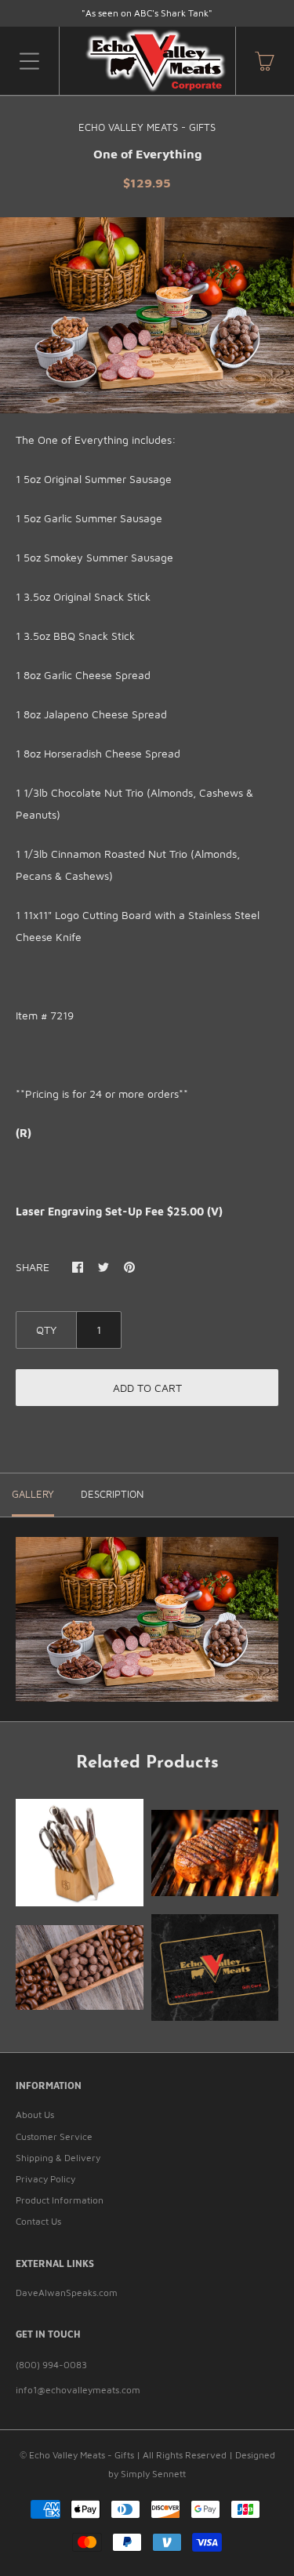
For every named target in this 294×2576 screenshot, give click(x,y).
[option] (147, 315)
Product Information (60, 2200)
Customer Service (54, 2136)
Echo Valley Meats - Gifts (82, 2455)
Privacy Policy (45, 2179)
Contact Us (38, 2221)
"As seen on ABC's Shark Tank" (147, 13)
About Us (35, 2115)
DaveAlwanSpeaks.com (67, 2293)
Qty (46, 1330)
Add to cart (147, 1388)
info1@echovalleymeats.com (78, 2390)
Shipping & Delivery (58, 2158)
